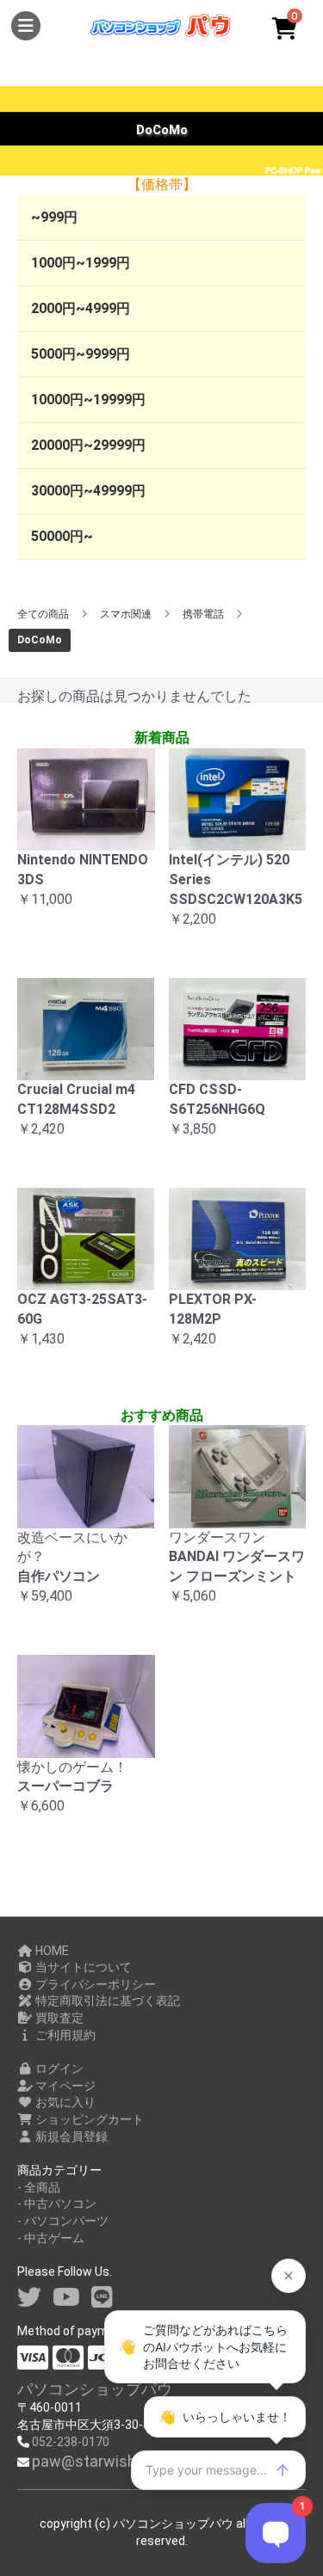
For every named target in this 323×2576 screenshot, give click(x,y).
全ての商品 (43, 614)
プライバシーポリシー (94, 1984)
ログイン (58, 2069)
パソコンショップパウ (95, 2389)
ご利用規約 (64, 2035)
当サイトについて (82, 1967)
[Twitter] (29, 2298)
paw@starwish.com (101, 2461)
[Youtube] (66, 2298)
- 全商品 (39, 2187)
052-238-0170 (71, 2442)
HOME (51, 1951)
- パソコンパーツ (63, 2221)
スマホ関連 (126, 614)
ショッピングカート (88, 2119)
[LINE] (102, 2298)
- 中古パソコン (57, 2204)
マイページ (64, 2086)
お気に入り (64, 2102)
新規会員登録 (70, 2136)
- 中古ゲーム (51, 2238)
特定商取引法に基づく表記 (106, 2001)
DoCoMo (40, 640)
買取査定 (58, 2018)
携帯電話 (203, 614)
